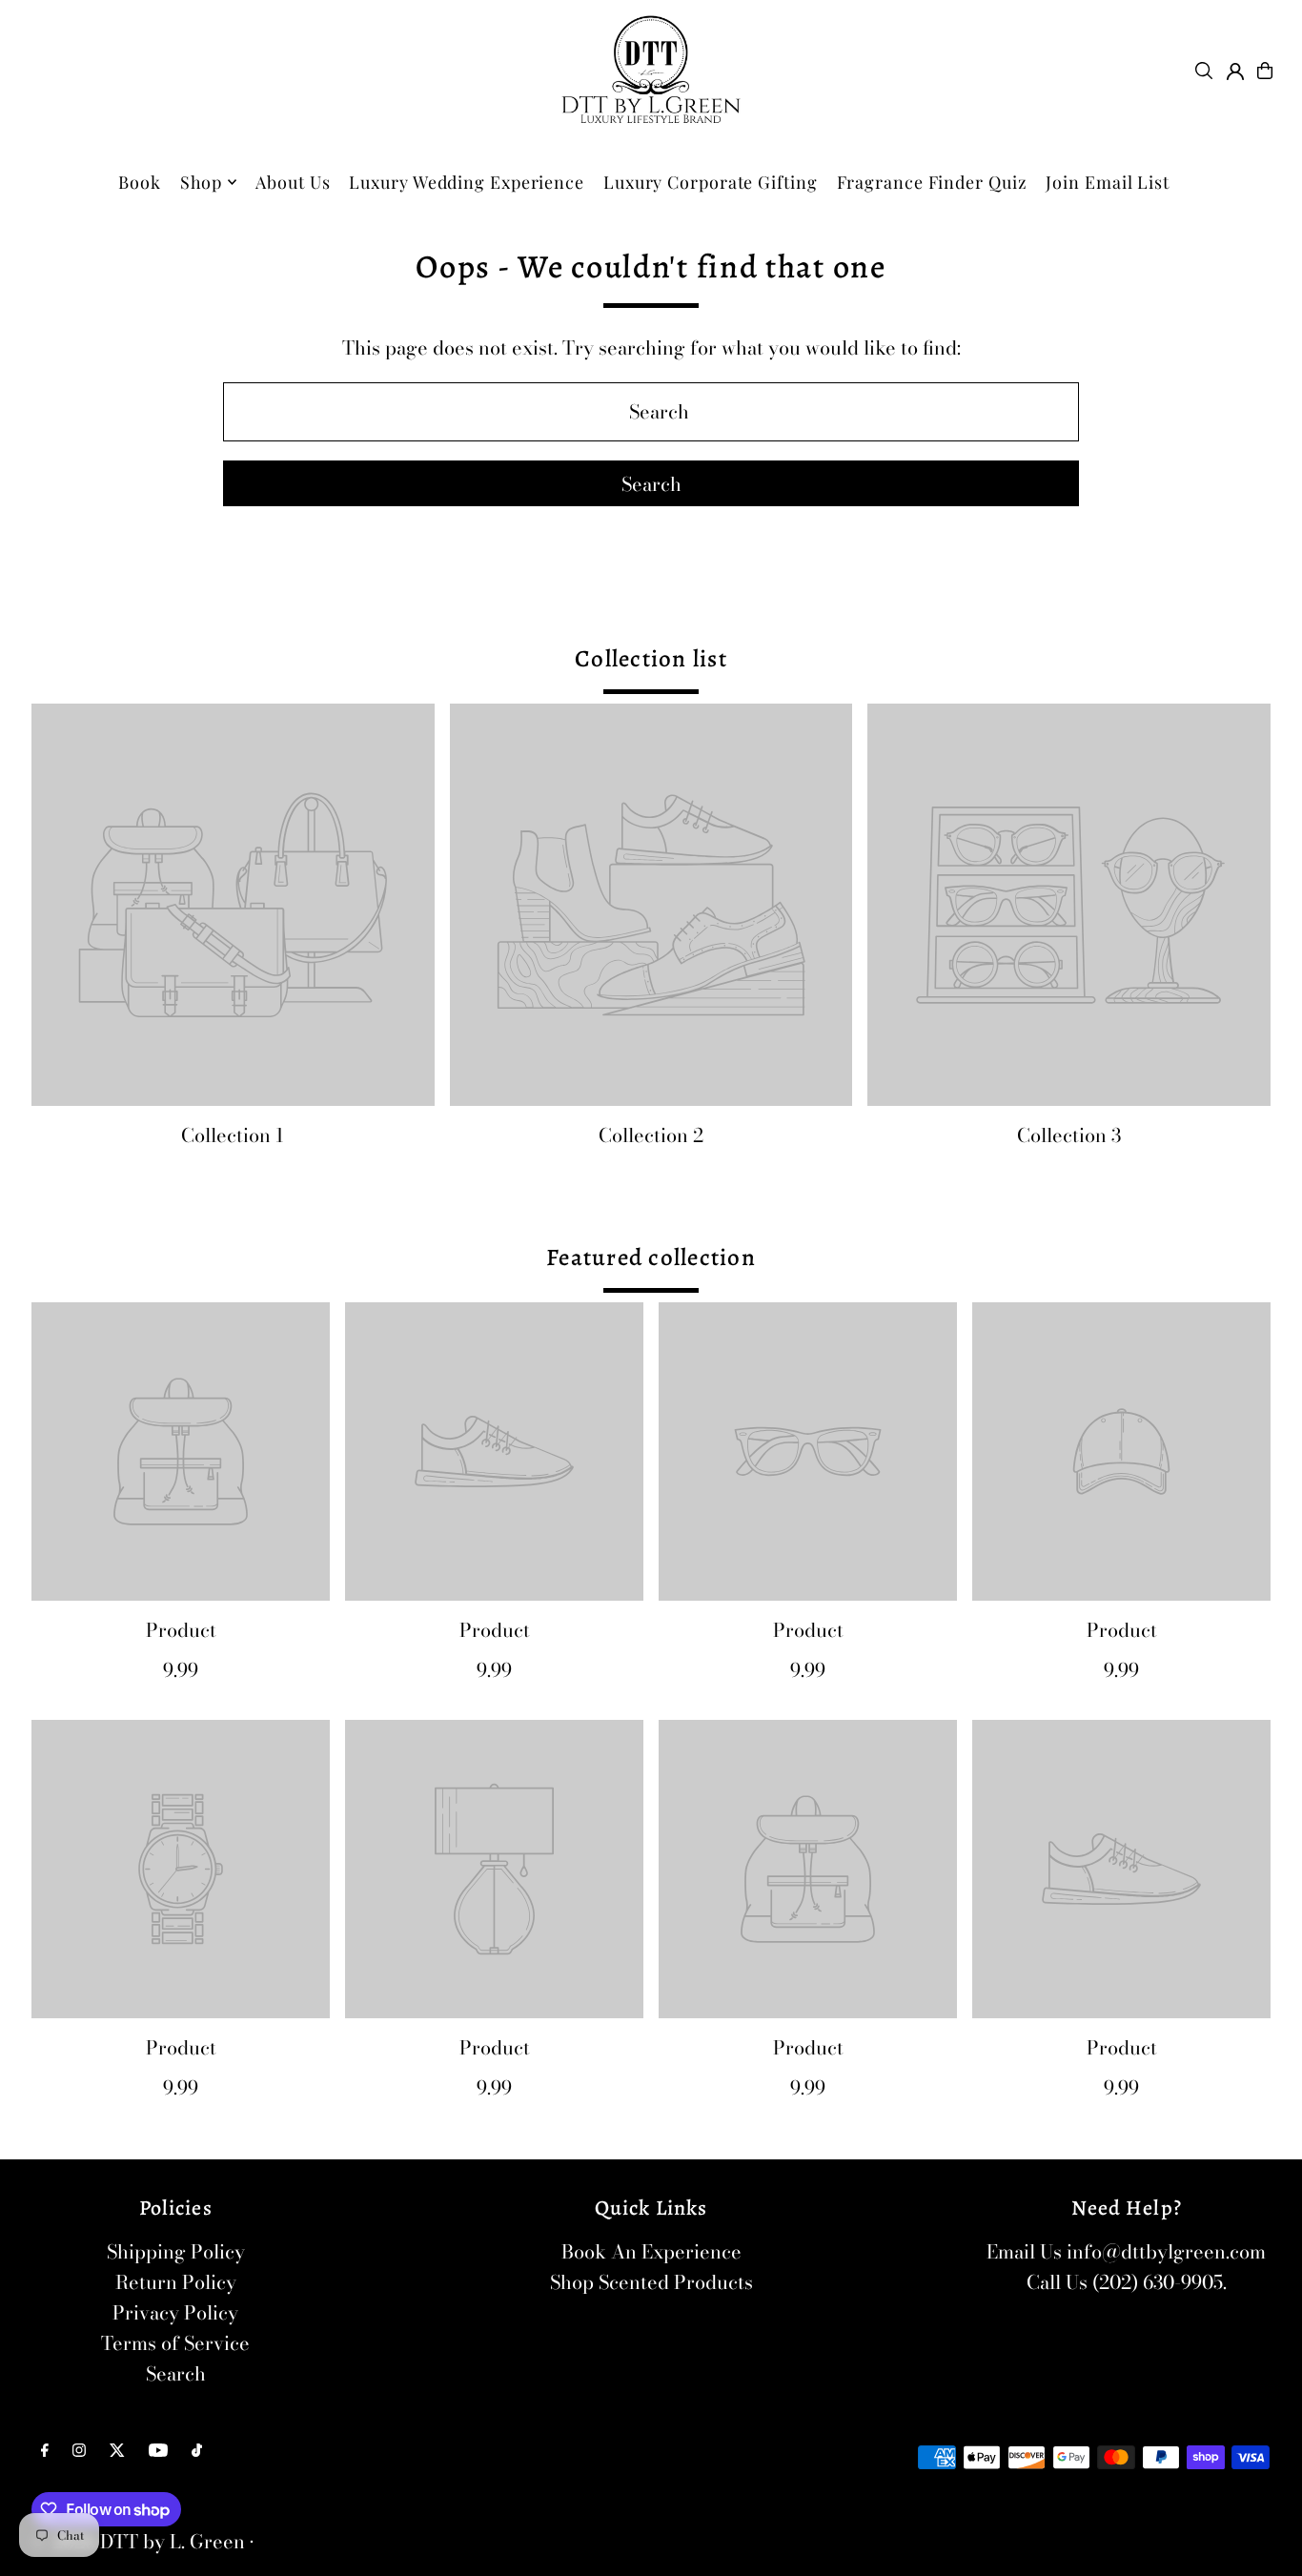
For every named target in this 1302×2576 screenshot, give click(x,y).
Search (176, 2373)
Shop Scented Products (651, 2282)
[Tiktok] (197, 2450)
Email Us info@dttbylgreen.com (1126, 2251)
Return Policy (176, 2282)
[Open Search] (1204, 71)
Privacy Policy (175, 2312)
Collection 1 (233, 1135)
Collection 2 (651, 1135)
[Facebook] (45, 2450)
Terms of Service (175, 2343)
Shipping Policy (176, 2251)
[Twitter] (117, 2450)
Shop (202, 182)
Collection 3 (1069, 1135)
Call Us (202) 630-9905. (1127, 2282)
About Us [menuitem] (293, 182)
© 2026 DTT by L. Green (138, 2541)
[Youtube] (158, 2450)
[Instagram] (79, 2450)
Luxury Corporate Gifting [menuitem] (711, 182)
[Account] (1235, 72)
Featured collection (651, 1257)
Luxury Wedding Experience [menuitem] (467, 182)
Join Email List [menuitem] (1108, 182)
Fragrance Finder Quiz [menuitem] (932, 182)
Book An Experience (651, 2251)
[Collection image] (233, 905)
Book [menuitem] (140, 182)
